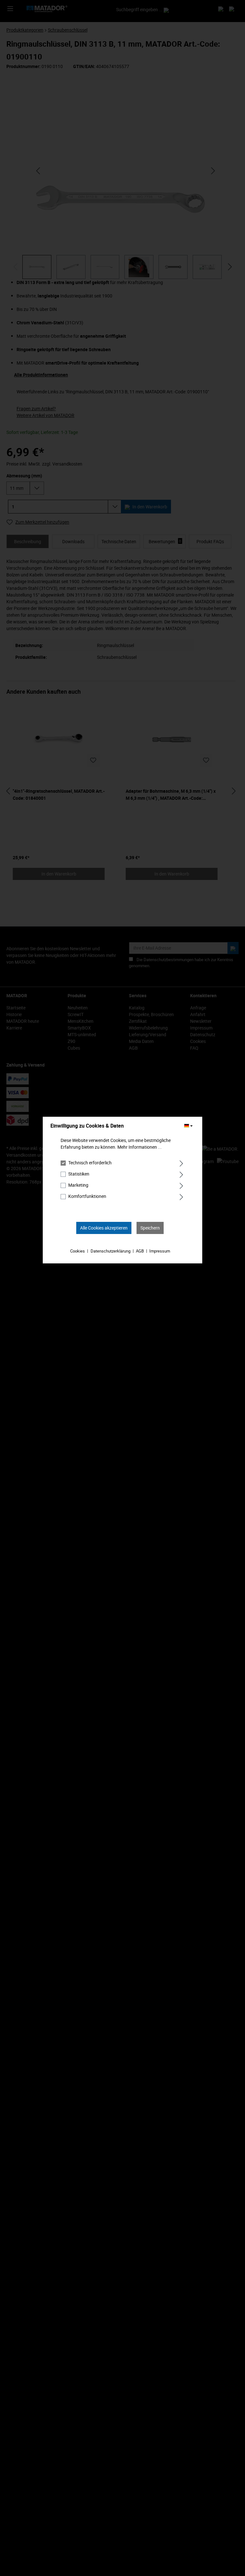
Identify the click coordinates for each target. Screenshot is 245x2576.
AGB (140, 1251)
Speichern (150, 1228)
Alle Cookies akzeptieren (104, 1228)
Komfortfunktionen (87, 1196)
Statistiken (79, 1174)
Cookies (78, 1251)
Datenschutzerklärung (111, 1251)
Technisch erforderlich (90, 1163)
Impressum (160, 1251)
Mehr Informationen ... (140, 1147)
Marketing (78, 1185)
